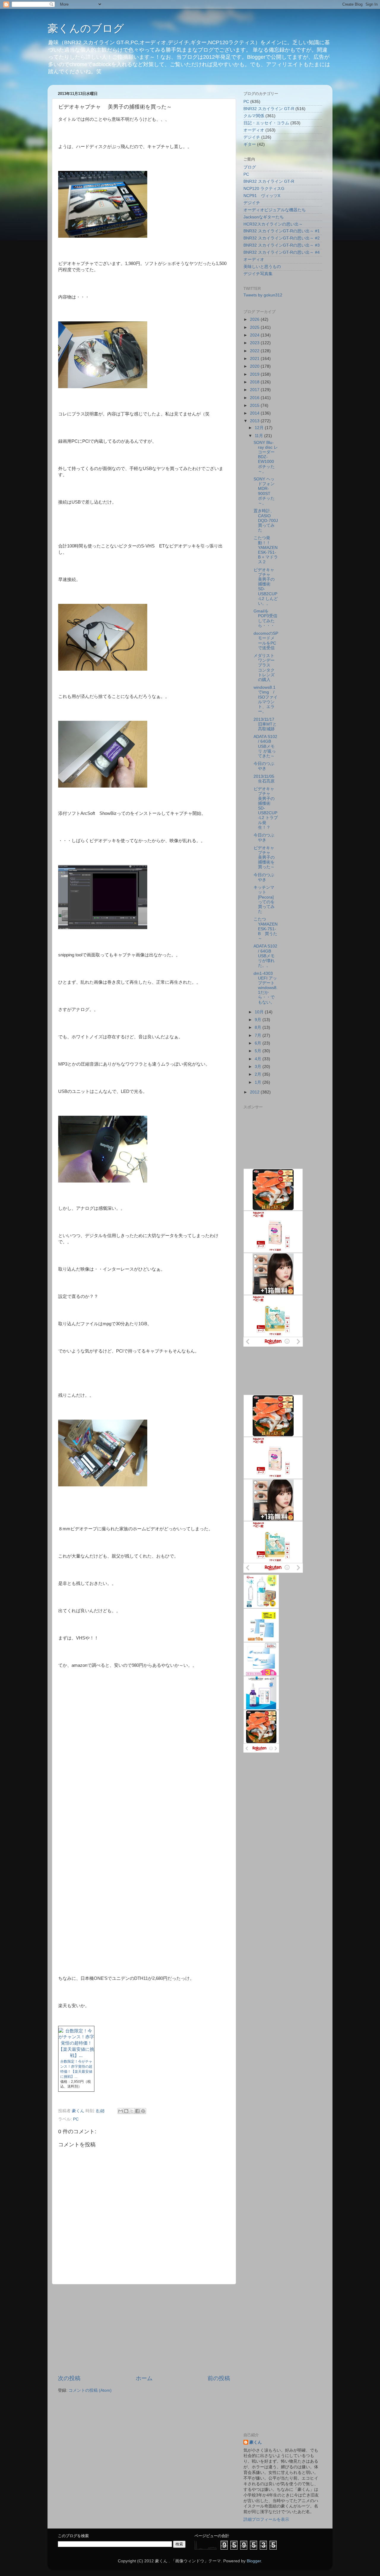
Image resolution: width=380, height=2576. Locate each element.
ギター (250, 144)
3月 (259, 1067)
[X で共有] (132, 2111)
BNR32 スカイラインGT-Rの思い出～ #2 (282, 238)
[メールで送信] (121, 2111)
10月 (260, 1012)
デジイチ (252, 137)
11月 (259, 436)
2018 (255, 382)
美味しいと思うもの (262, 267)
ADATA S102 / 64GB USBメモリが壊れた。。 (265, 956)
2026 (255, 319)
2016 (255, 398)
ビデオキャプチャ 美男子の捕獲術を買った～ (265, 858)
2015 (255, 405)
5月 (259, 1051)
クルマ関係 (254, 116)
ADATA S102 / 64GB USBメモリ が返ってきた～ (265, 746)
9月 (259, 1020)
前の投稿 (219, 2378)
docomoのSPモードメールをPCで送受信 (266, 641)
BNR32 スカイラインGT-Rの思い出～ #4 (282, 252)
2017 (255, 390)
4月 (259, 1059)
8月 (259, 1027)
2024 (255, 335)
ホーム (144, 2378)
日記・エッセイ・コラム (266, 123)
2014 (255, 413)
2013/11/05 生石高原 (266, 779)
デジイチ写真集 (258, 274)
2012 (255, 1092)
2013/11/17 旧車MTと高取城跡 (265, 724)
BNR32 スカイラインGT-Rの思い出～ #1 (282, 231)
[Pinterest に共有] (143, 2111)
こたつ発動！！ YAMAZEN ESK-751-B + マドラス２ (268, 550)
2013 (255, 421)
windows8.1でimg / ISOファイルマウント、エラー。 (266, 699)
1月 (259, 1082)
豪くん (256, 2442)
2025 (255, 327)
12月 (260, 428)
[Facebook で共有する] (137, 2111)
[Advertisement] (144, 2329)
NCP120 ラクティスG (264, 189)
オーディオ (254, 130)
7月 (259, 1035)
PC (76, 2119)
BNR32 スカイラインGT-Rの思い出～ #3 (282, 245)
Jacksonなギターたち (264, 217)
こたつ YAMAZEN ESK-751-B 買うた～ (266, 929)
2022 (255, 351)
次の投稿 (69, 2378)
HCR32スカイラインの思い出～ (273, 224)
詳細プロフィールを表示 (266, 2519)
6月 (259, 1043)
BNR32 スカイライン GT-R (269, 109)
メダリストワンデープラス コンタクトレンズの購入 (264, 668)
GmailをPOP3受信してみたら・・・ (265, 618)
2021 (255, 359)
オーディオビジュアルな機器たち (275, 210)
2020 (255, 366)
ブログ (250, 167)
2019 (255, 374)
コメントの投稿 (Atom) (90, 2390)
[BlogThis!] (126, 2111)
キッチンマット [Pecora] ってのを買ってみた (264, 899)
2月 (259, 1074)
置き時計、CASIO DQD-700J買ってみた (266, 520)
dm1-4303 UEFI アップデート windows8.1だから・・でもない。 (266, 988)
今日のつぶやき (264, 766)
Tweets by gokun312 (263, 295)
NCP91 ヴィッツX (262, 196)
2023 (255, 343)
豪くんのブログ (86, 28)
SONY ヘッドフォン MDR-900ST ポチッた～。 (266, 491)
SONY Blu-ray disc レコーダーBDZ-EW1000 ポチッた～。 (266, 457)
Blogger (254, 2561)
